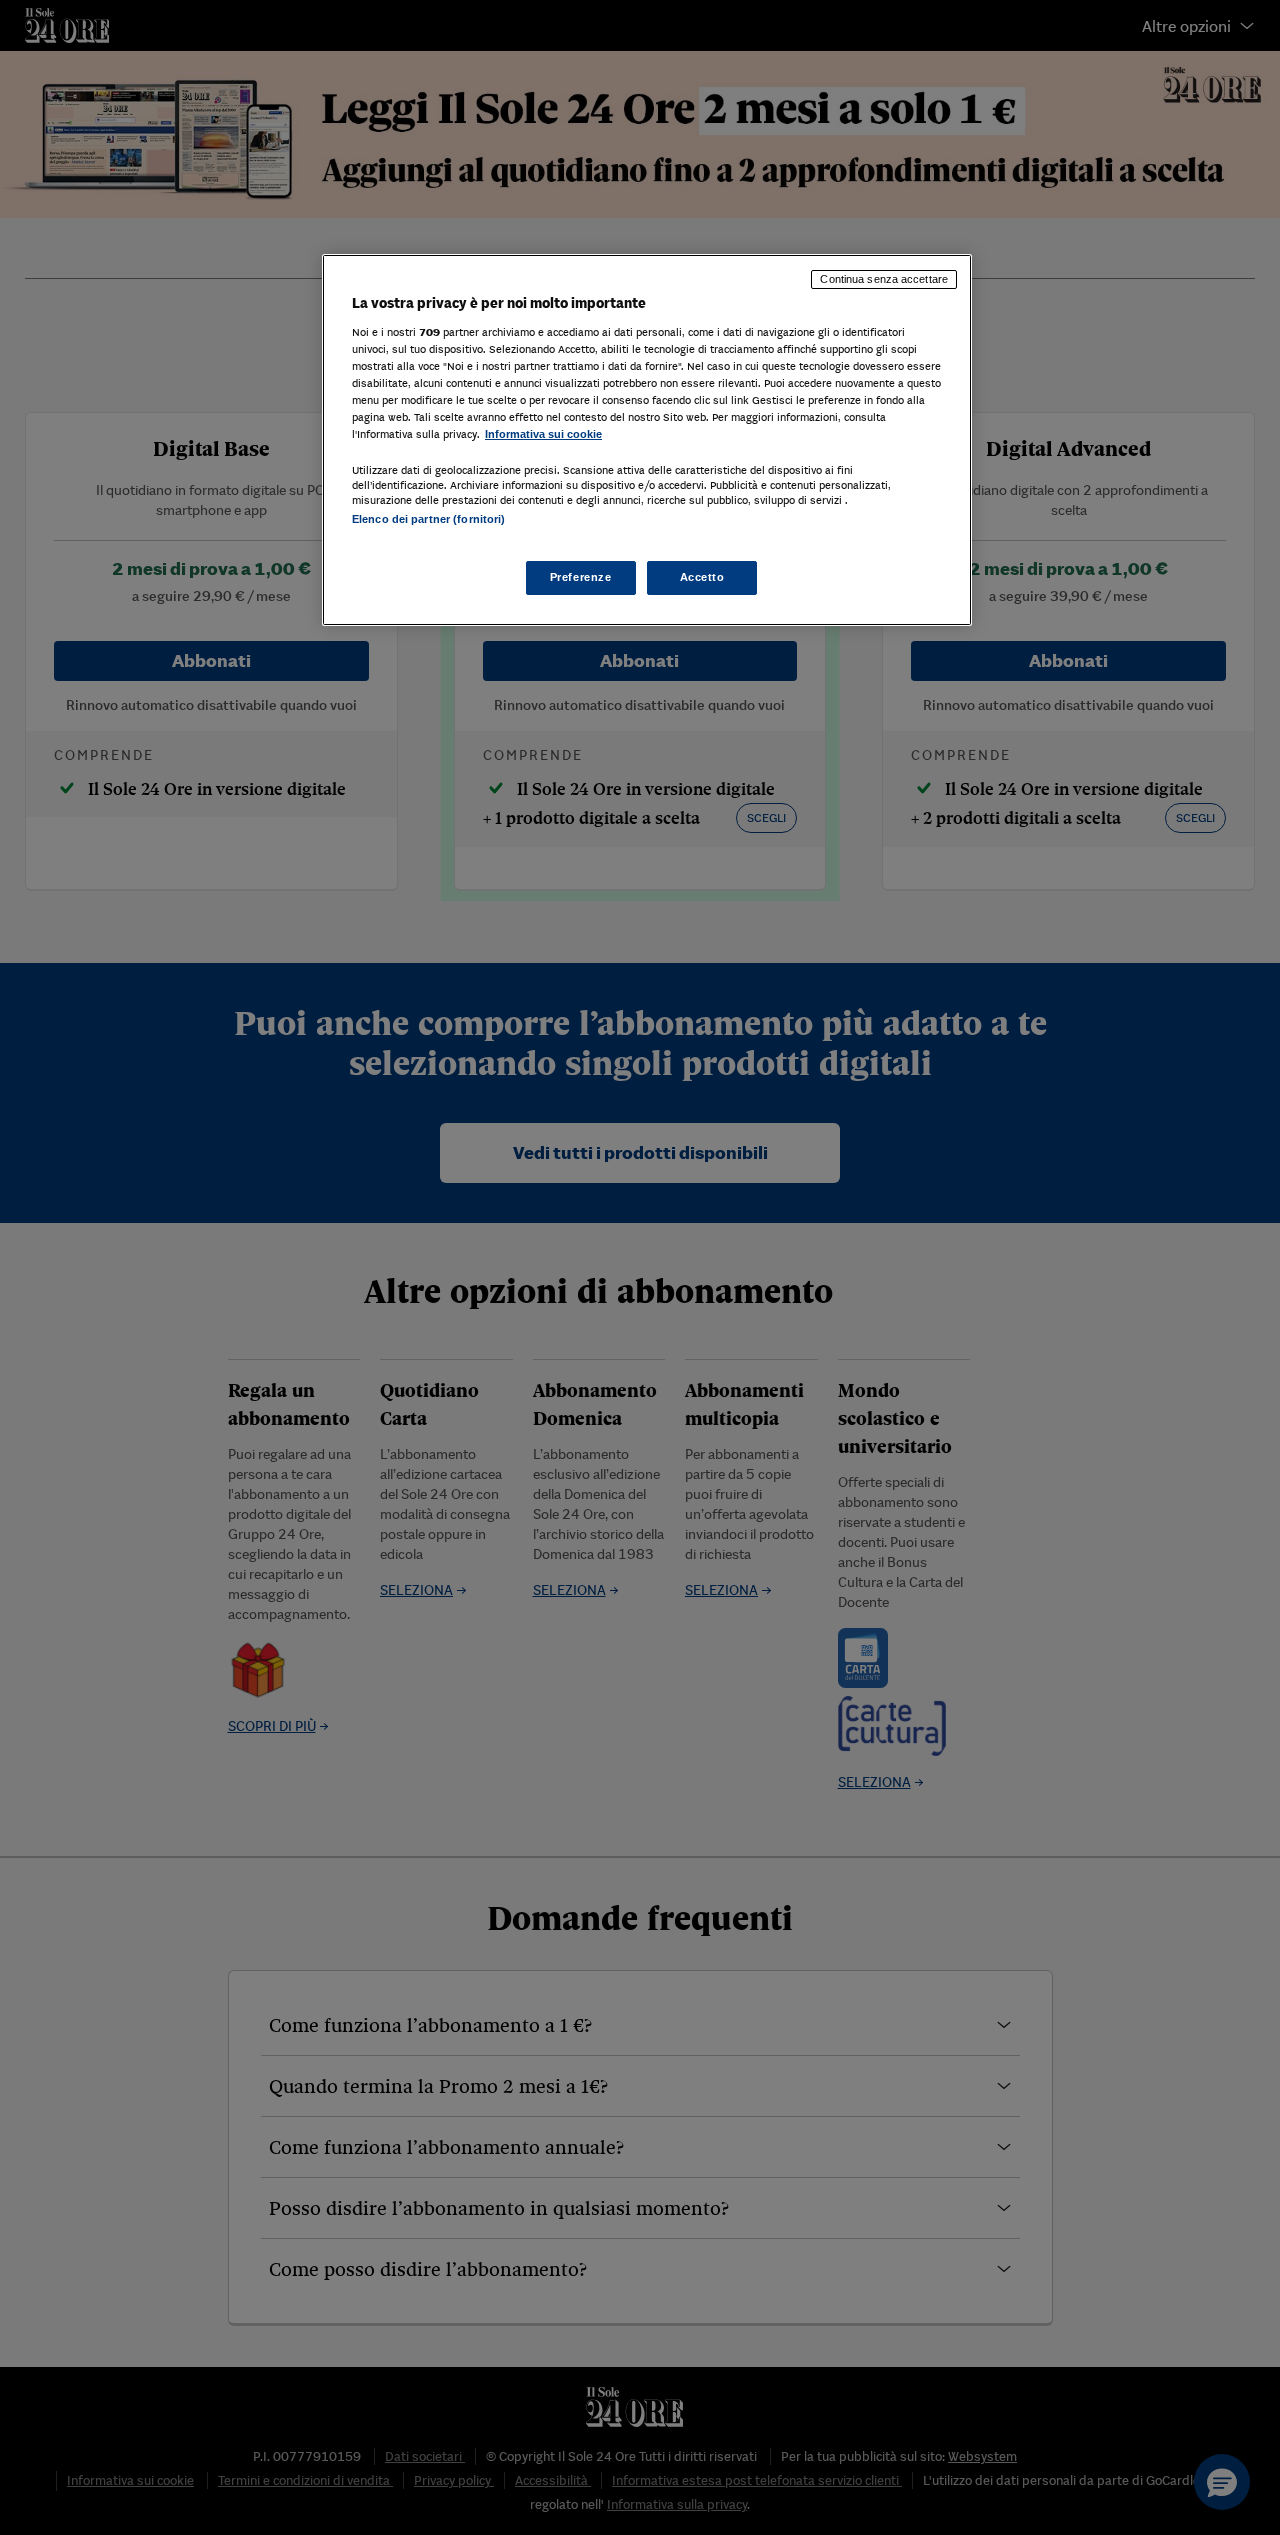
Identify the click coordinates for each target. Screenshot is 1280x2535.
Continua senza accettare (884, 279)
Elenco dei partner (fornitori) (428, 519)
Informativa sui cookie (543, 433)
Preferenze (581, 577)
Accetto (702, 577)
